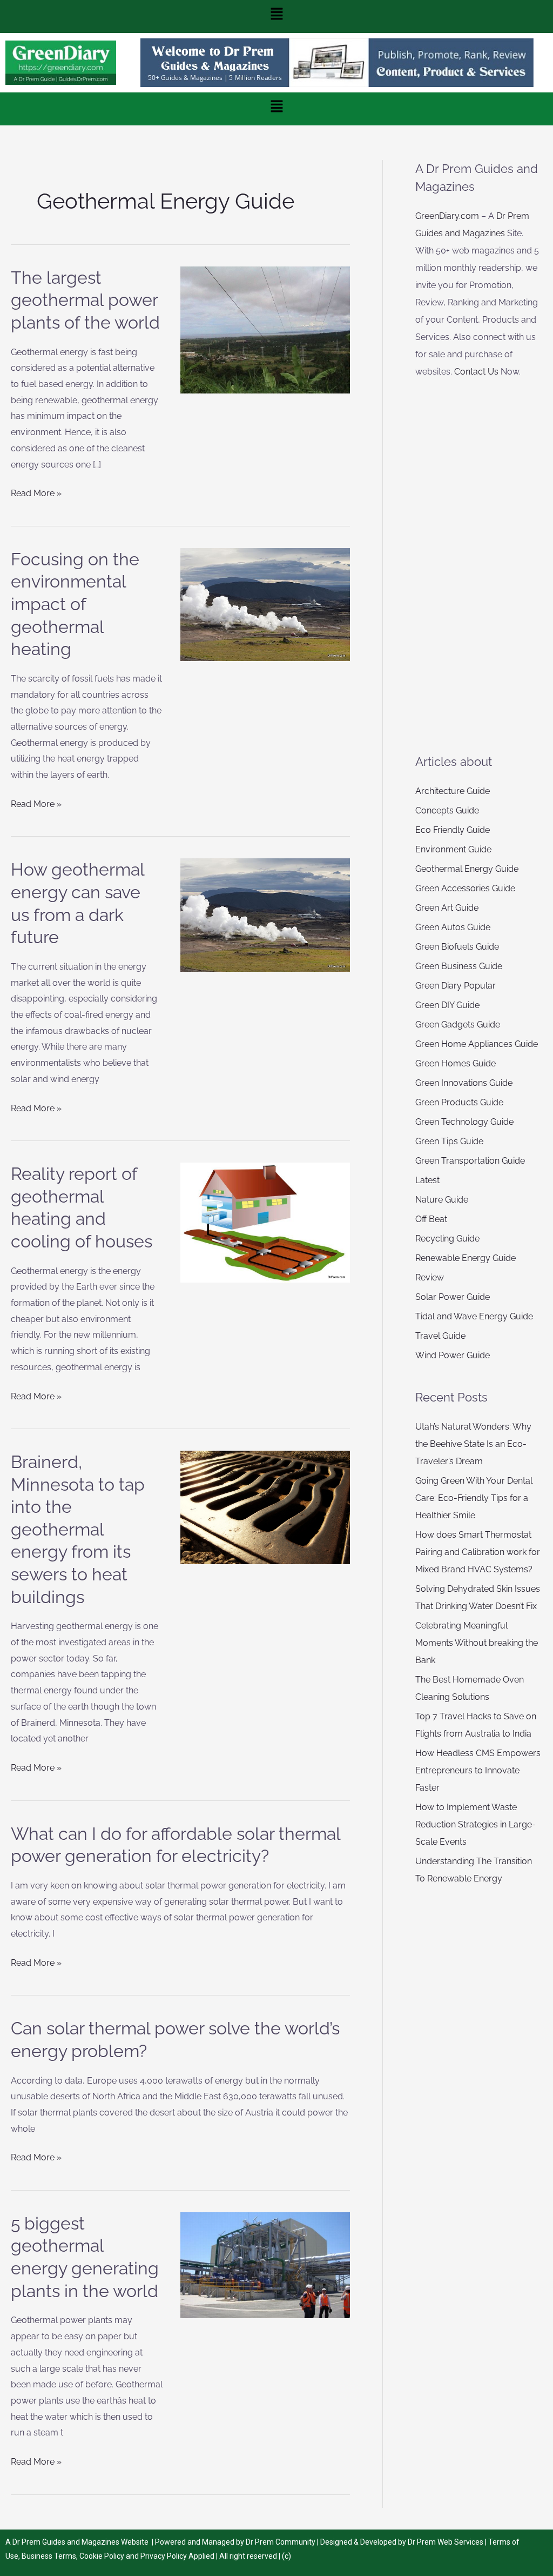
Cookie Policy (103, 2556)
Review (430, 1277)
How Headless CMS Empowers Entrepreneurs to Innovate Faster (478, 1770)
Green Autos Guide (453, 927)
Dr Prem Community (281, 2542)
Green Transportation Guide (470, 1161)
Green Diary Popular (456, 986)
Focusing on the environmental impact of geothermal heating (75, 604)
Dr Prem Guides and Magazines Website (80, 2542)
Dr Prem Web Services (446, 2542)
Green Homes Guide (456, 1063)
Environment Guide (453, 849)
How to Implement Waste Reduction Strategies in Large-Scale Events (476, 1824)
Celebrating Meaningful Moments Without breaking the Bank (477, 1643)
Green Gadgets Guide (458, 1025)
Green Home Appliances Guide (477, 1044)
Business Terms (49, 2556)
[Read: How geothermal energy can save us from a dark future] (265, 914)
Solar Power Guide (453, 1297)
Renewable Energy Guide (466, 1258)
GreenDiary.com (447, 216)
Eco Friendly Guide (453, 830)
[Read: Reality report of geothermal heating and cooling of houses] (265, 1222)
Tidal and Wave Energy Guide (474, 1316)
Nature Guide (442, 1200)
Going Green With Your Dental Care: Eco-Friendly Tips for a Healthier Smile (474, 1498)
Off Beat (431, 1219)
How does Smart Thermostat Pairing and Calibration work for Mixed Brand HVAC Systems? (478, 1552)
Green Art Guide (447, 908)
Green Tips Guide (449, 1141)
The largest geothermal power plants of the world (85, 300)
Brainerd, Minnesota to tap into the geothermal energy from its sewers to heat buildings (78, 1529)
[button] (276, 16)
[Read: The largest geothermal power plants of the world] (265, 329)
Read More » (36, 492)
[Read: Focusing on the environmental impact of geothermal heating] (265, 604)
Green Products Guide (459, 1102)
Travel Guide (440, 1336)
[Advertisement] (478, 566)
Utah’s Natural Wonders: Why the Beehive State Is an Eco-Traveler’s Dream (473, 1444)
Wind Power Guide (453, 1355)
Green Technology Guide (464, 1122)
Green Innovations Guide (464, 1083)
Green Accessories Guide (465, 888)
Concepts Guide (447, 810)
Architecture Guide (453, 791)
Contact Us (476, 372)
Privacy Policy (164, 2556)
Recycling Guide (447, 1239)
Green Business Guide (459, 966)
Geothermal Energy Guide (467, 869)
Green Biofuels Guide (457, 947)
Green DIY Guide (447, 1005)
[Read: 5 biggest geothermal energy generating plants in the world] (265, 2264)
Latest (427, 1180)
